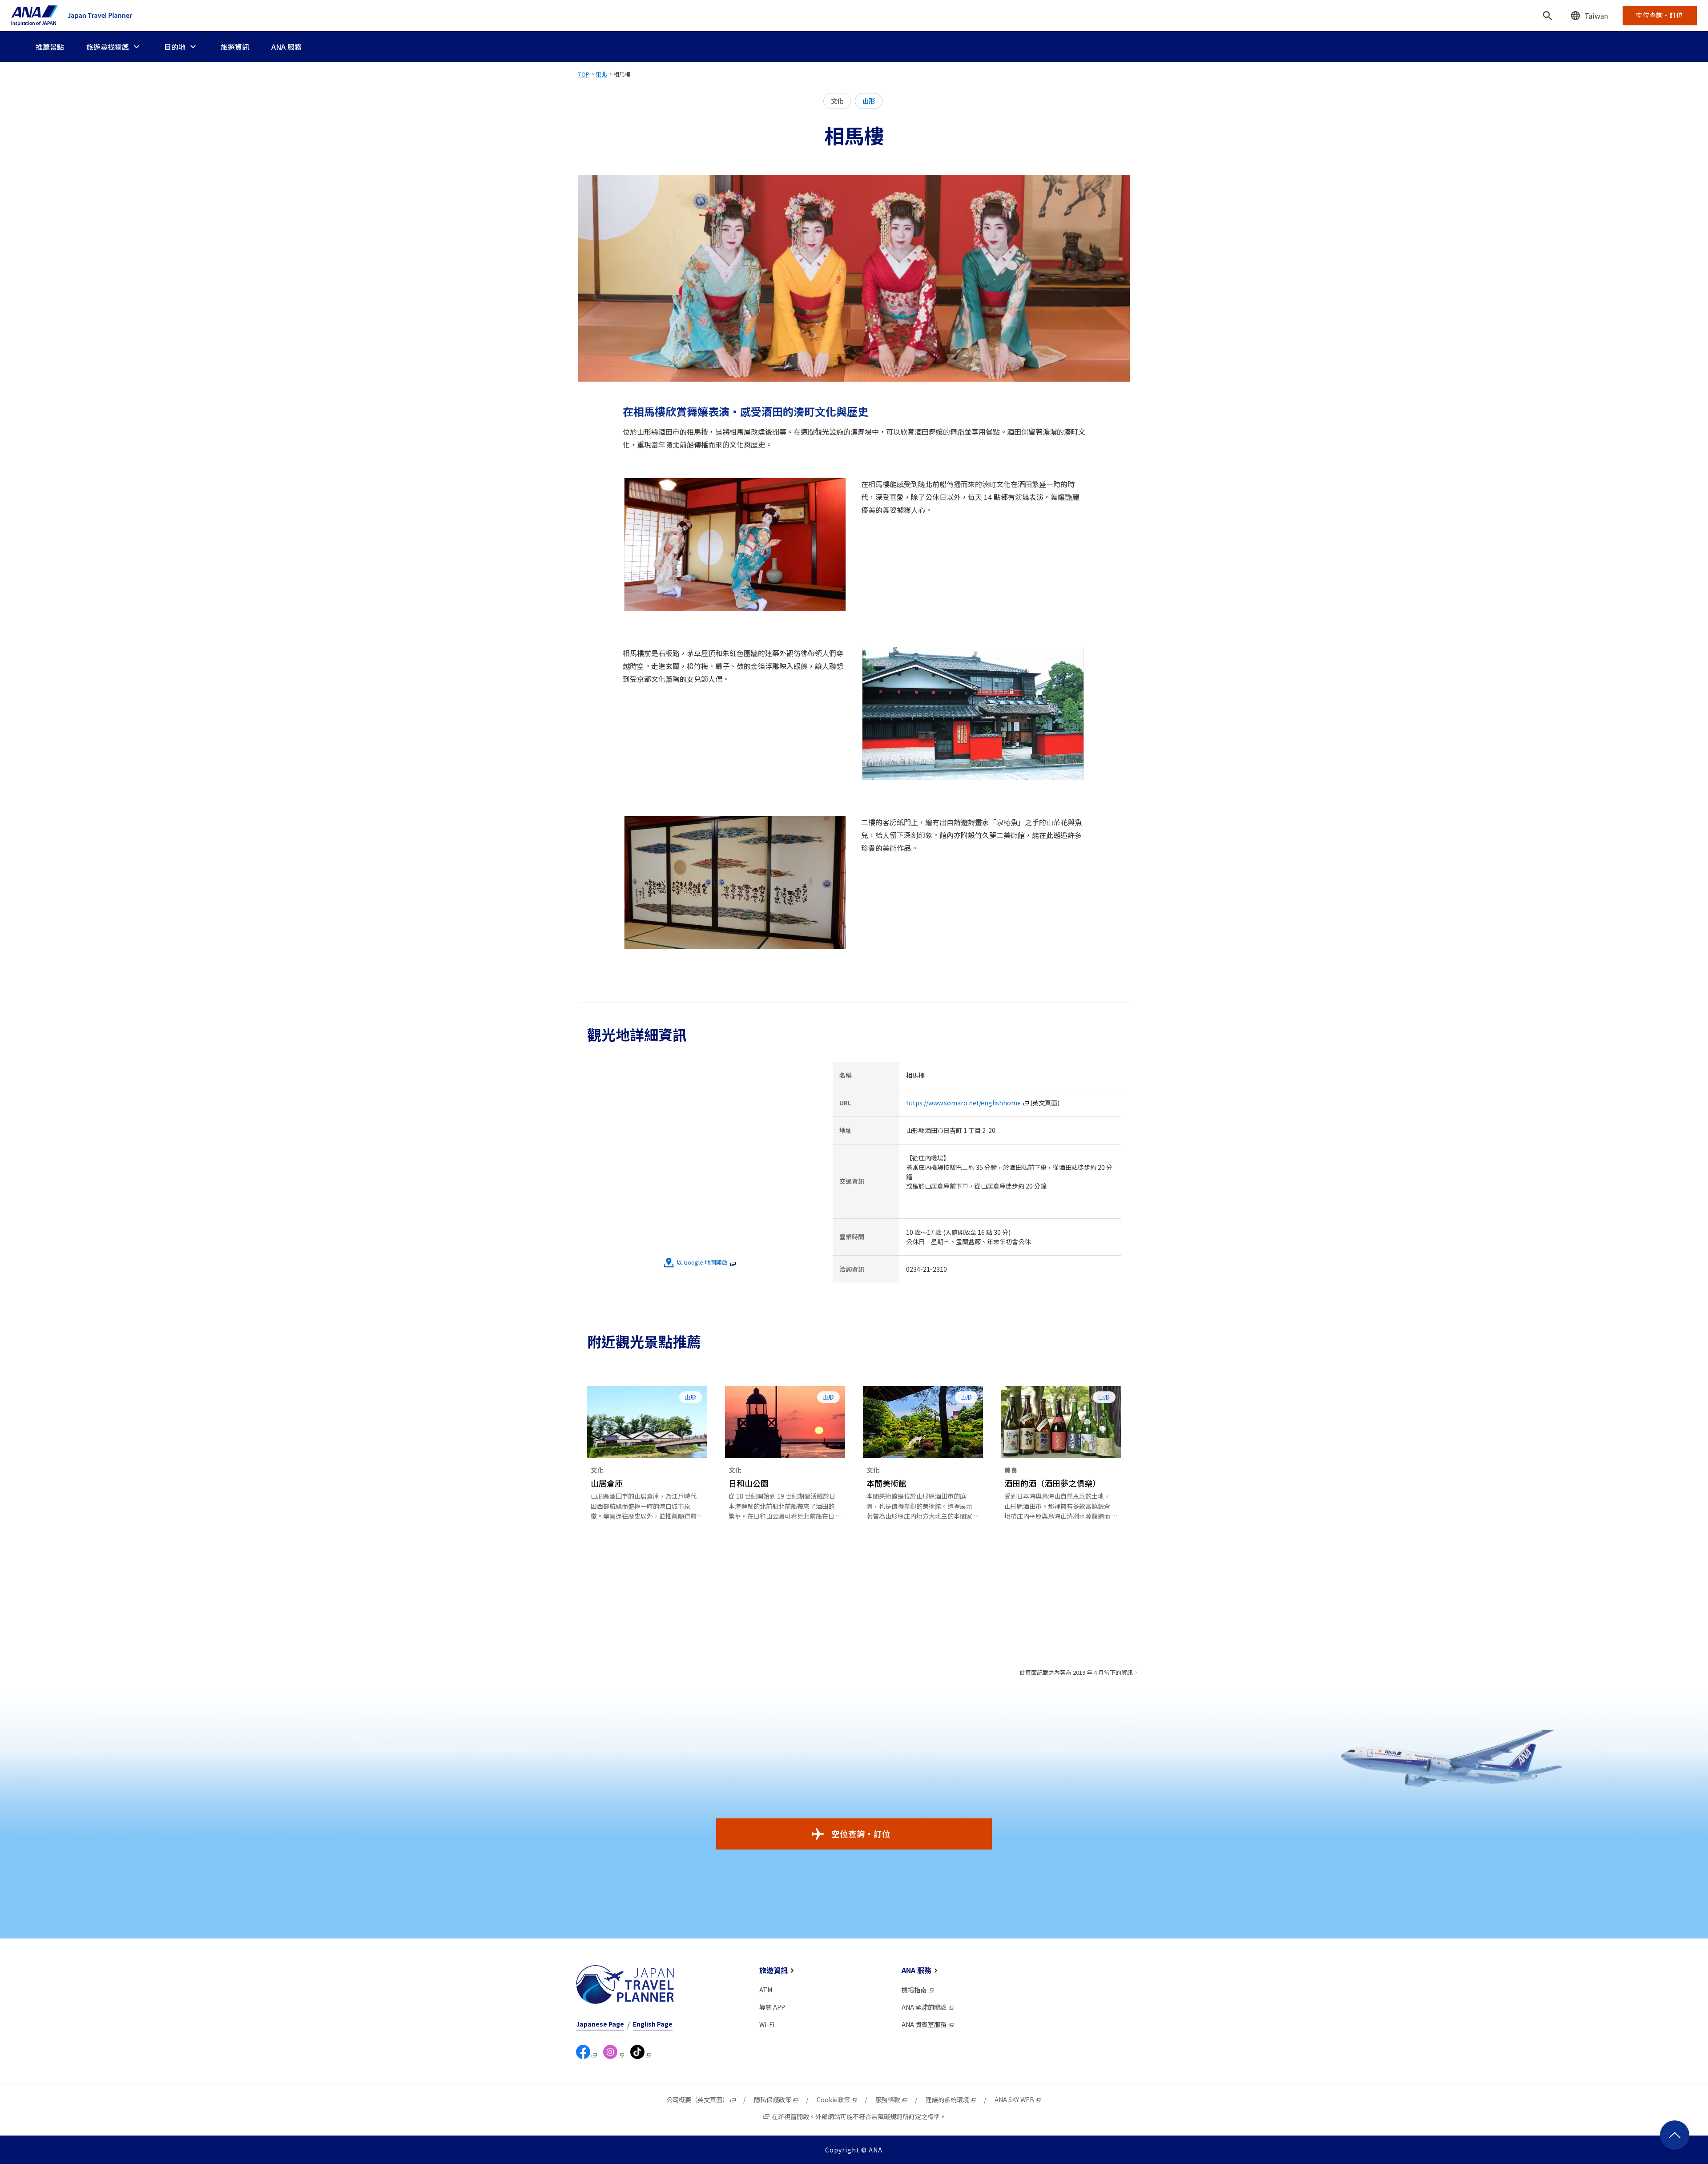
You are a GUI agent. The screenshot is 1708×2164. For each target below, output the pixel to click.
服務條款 (888, 2100)
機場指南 (914, 1990)
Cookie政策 (833, 2100)
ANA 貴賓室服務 (924, 2024)
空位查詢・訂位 (861, 1834)
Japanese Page (600, 2024)
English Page (653, 2024)
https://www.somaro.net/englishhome (963, 1103)
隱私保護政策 (773, 2100)
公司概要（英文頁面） (697, 2100)
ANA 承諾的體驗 (924, 2007)
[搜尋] (1547, 16)
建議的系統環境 (947, 2100)
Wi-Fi (767, 2024)
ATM (766, 1990)
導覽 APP (772, 2007)
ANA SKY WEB (1014, 2100)
